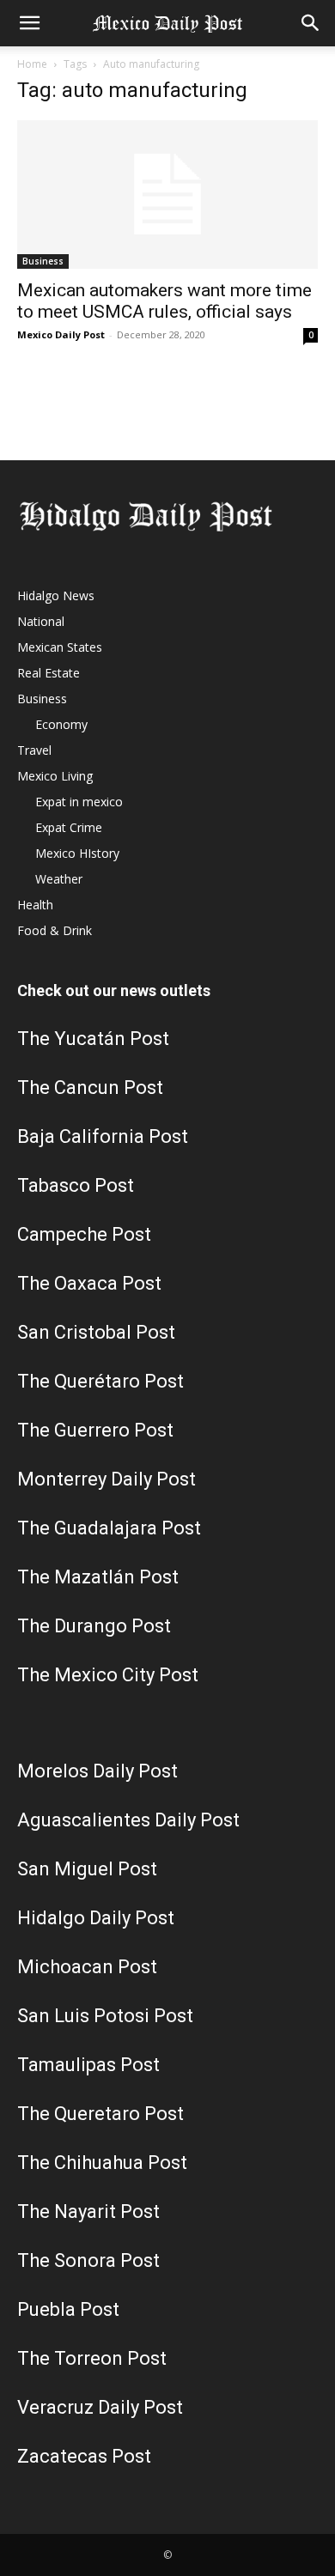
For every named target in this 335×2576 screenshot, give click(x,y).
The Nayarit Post (88, 2211)
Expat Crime (69, 827)
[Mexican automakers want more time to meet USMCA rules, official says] (167, 194)
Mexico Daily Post (61, 334)
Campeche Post (84, 1234)
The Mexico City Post (108, 1675)
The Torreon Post (92, 2358)
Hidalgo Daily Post (96, 1918)
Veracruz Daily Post (100, 2407)
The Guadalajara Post (109, 1528)
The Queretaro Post (100, 2114)
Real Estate (49, 673)
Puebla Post (68, 2309)
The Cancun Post (90, 1088)
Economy (61, 724)
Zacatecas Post (84, 2456)
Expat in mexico (79, 802)
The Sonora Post (88, 2260)
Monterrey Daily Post (107, 1479)
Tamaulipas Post (88, 2065)
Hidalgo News (56, 595)
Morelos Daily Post (97, 1771)
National (41, 621)
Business (43, 261)
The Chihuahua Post (102, 2163)
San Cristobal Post (96, 1332)
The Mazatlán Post (98, 1577)
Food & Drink (55, 930)
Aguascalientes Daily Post (128, 1820)
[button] (29, 23)
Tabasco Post (76, 1185)
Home (32, 64)
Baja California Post (103, 1136)
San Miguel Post (87, 1869)
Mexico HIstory (77, 853)
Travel (34, 750)
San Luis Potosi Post (105, 2016)
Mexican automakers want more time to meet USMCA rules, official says (164, 301)
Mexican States (60, 647)
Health (35, 905)
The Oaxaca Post (89, 1283)
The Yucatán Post (93, 1039)
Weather (59, 879)
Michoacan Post (87, 1967)
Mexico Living (55, 776)
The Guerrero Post (95, 1430)
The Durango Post (94, 1626)
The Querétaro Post (100, 1381)
